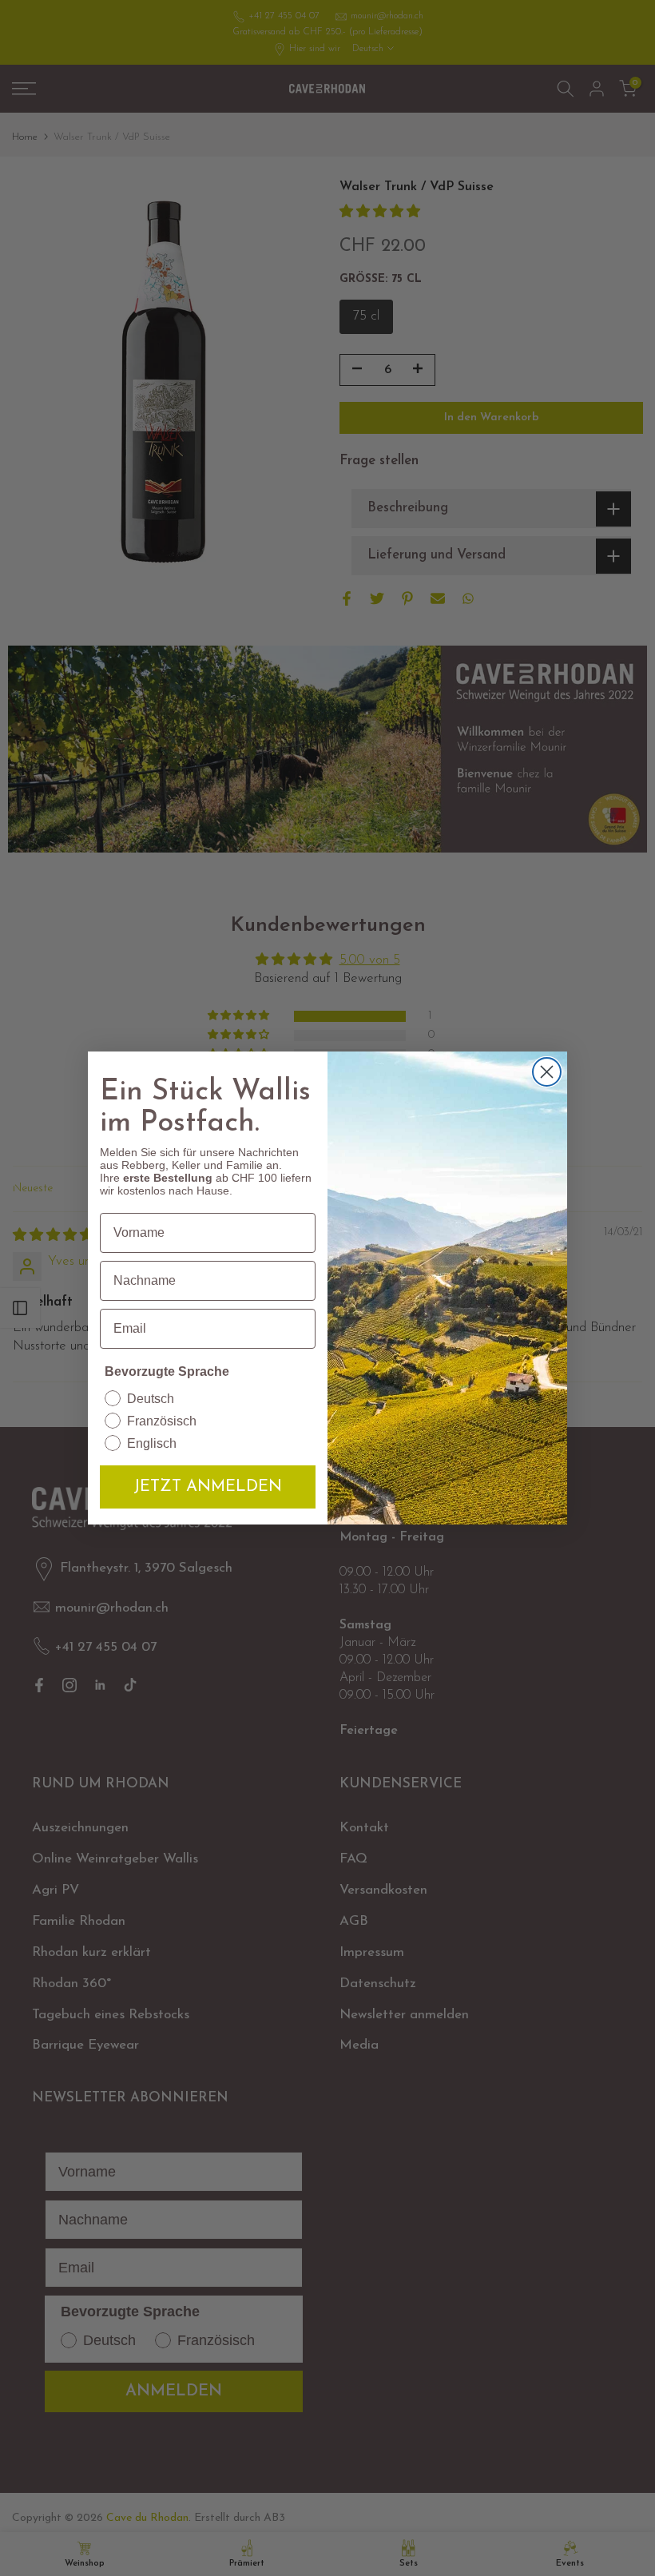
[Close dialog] (547, 1072)
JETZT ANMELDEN (208, 1487)
